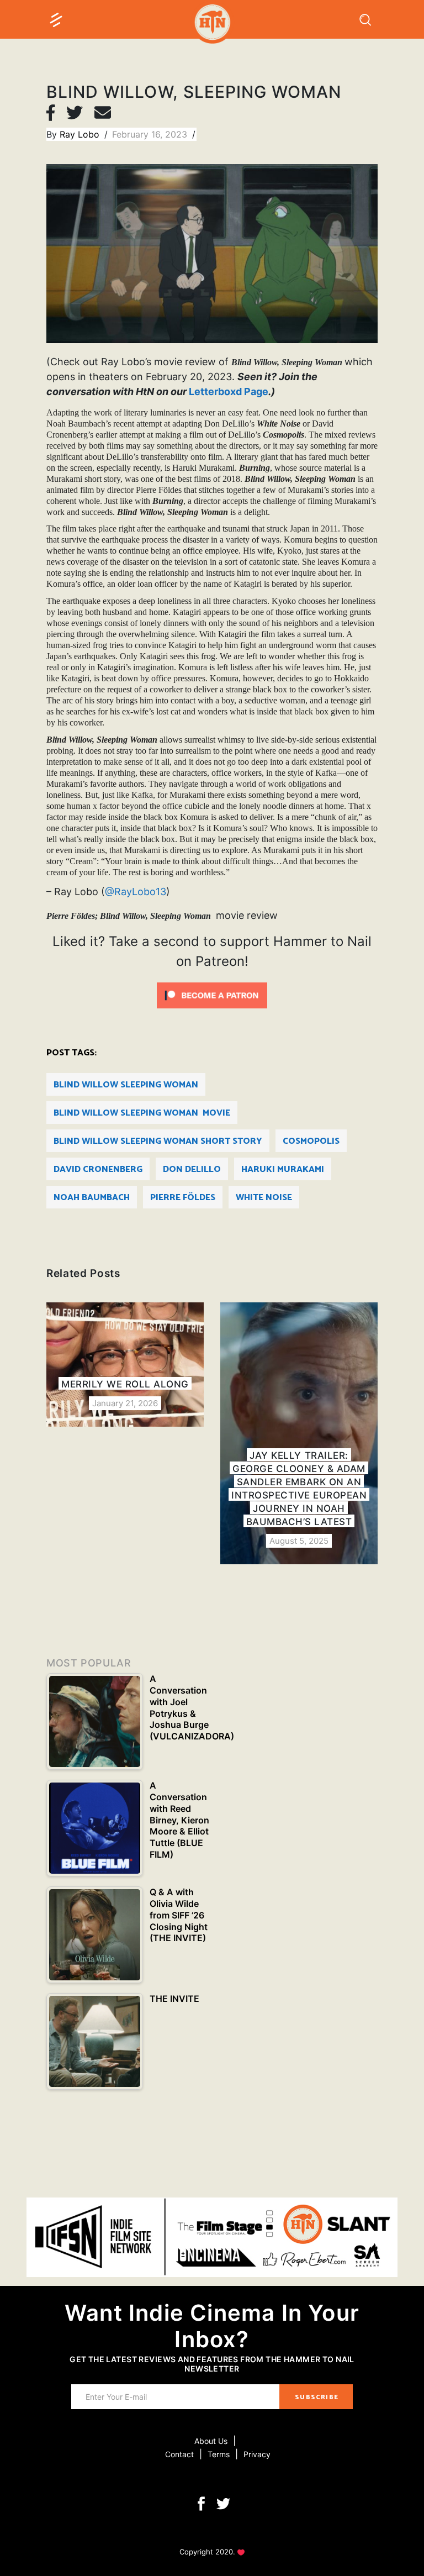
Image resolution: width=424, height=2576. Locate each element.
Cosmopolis (311, 1141)
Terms (219, 2454)
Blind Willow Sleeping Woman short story (158, 1141)
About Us (211, 2441)
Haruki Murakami (283, 1169)
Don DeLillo (192, 1169)
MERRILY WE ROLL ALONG (125, 1384)
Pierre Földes (183, 1198)
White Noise (264, 1198)
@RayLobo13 (136, 892)
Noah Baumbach (92, 1198)
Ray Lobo (81, 134)
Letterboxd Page (229, 391)
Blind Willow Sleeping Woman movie (142, 1113)
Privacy (257, 2454)
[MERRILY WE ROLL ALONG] (125, 1364)
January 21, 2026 (125, 1403)
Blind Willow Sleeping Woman (126, 1085)
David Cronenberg (98, 1169)
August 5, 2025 (299, 1541)
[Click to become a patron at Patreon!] (212, 995)
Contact (179, 2454)
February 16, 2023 (151, 134)
